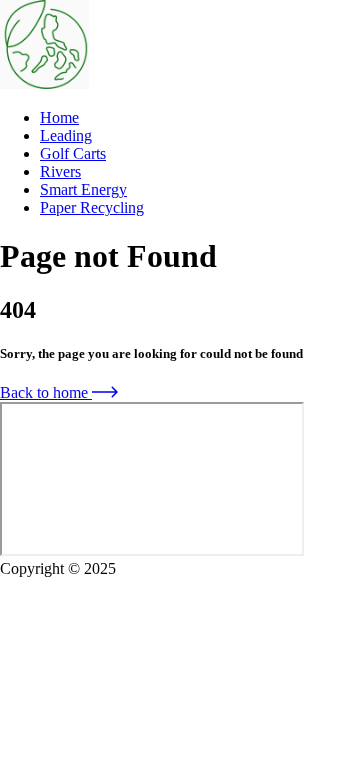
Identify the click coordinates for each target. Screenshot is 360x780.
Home (59, 117)
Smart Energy (83, 189)
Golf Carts (73, 153)
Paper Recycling (92, 207)
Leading (66, 135)
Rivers (60, 171)
